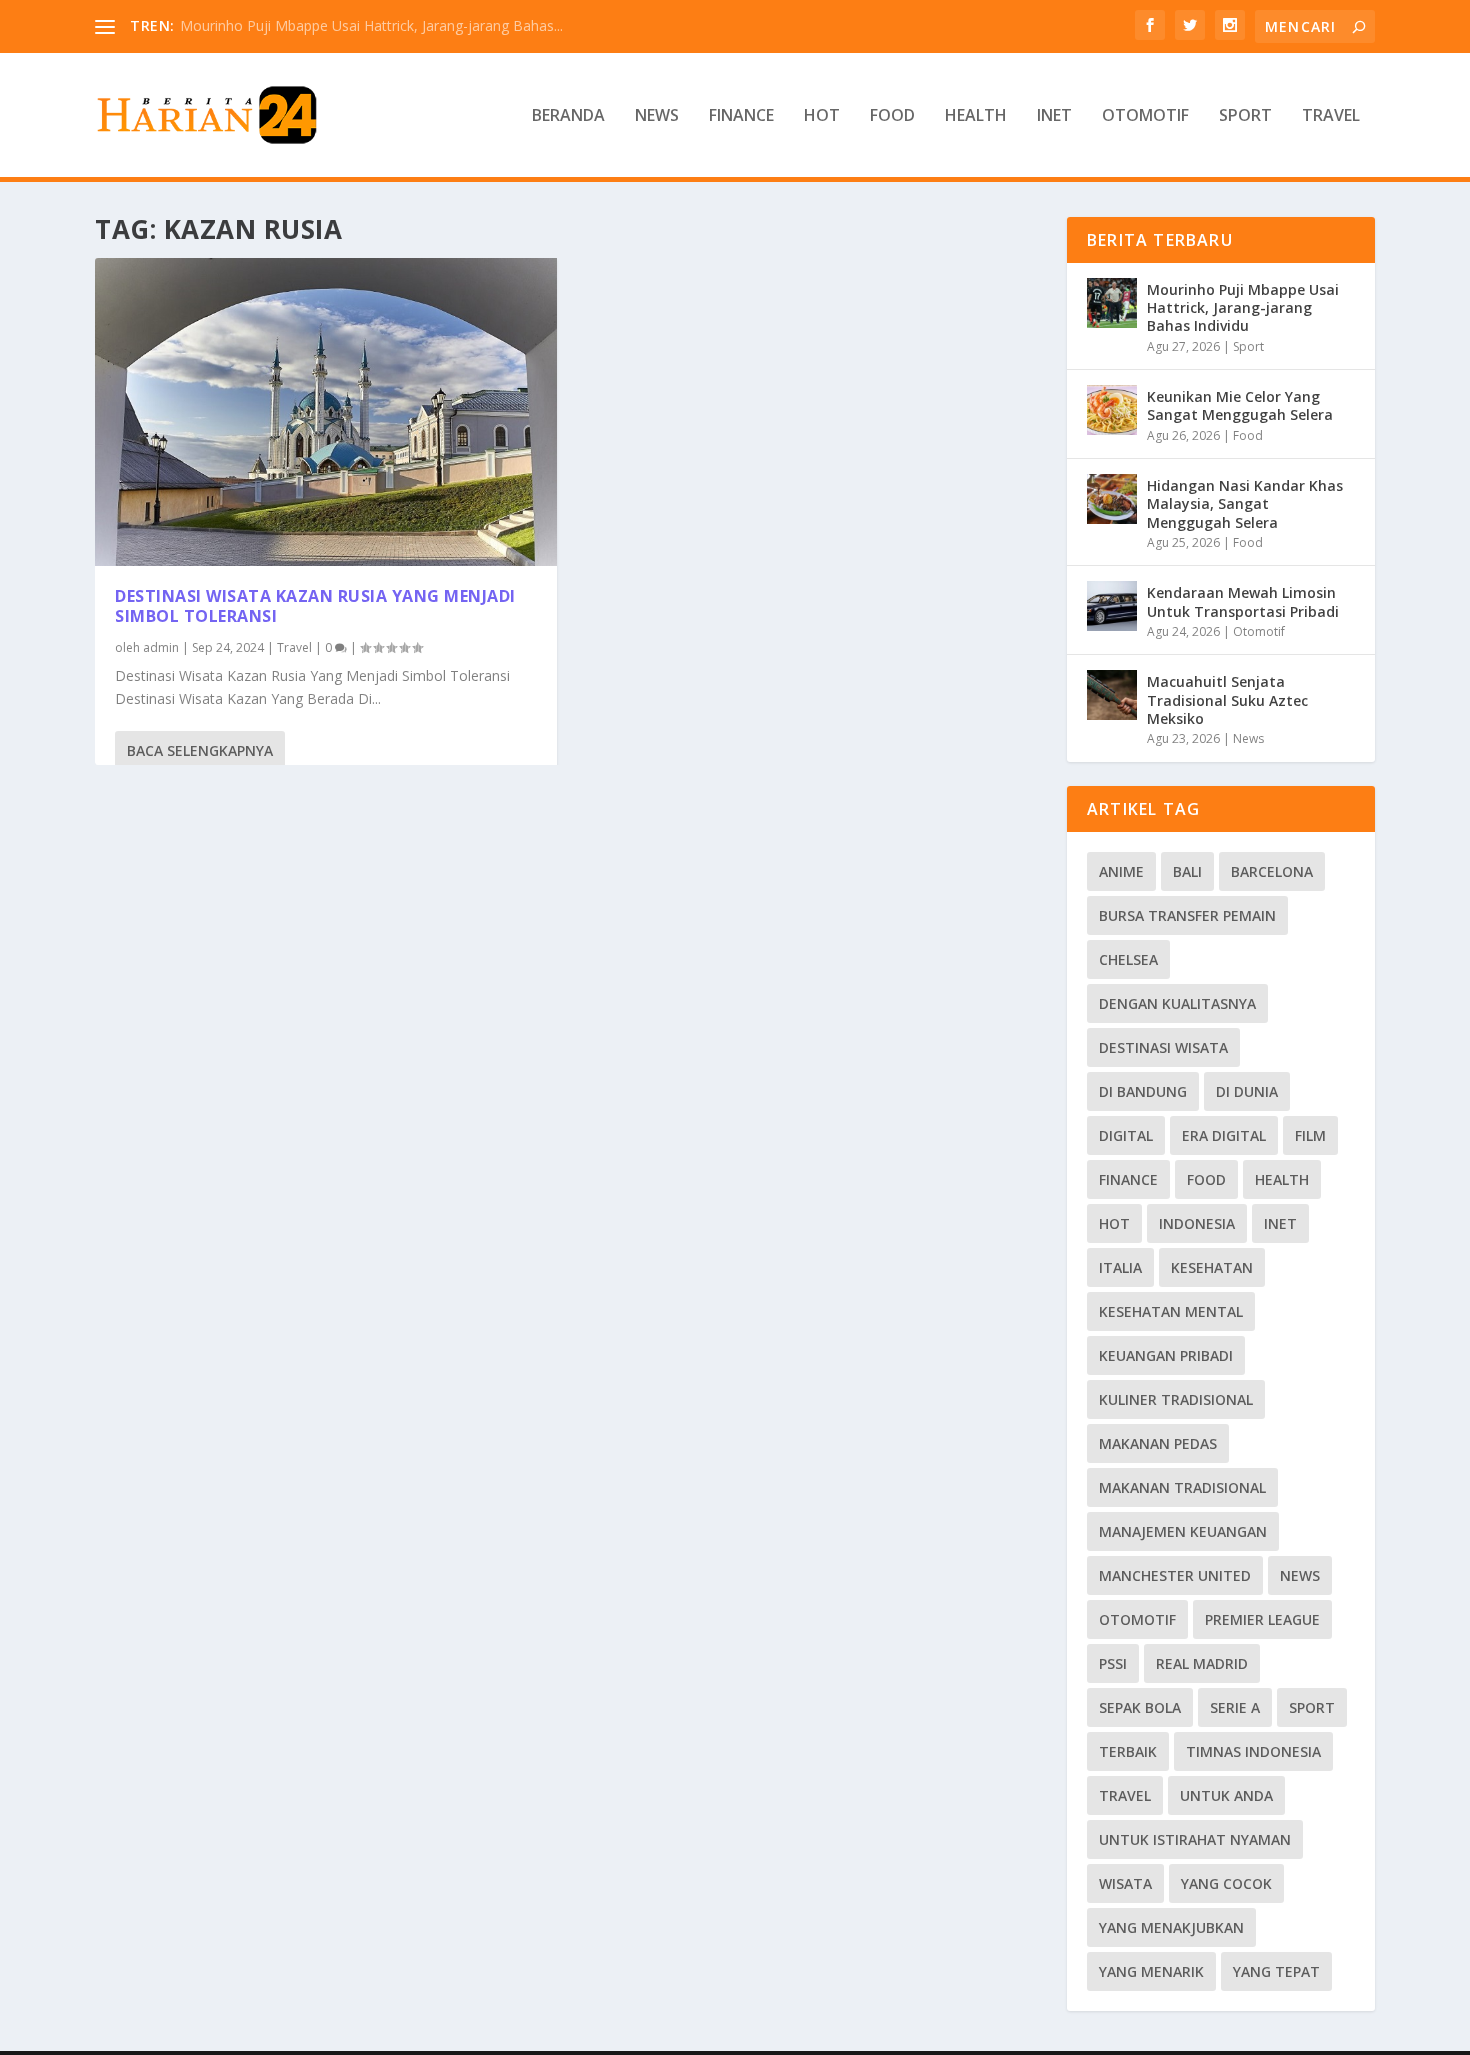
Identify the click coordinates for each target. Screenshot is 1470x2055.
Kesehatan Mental (1171, 1311)
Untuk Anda (1226, 1795)
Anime (1121, 871)
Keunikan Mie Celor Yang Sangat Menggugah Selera (1240, 405)
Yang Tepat (1276, 1971)
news (1300, 1575)
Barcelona (1272, 871)
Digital (1126, 1135)
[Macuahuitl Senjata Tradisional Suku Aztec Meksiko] (1112, 695)
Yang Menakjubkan (1171, 1927)
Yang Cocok (1226, 1883)
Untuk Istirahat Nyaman (1195, 1839)
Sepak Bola (1140, 1707)
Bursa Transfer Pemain (1187, 915)
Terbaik (1128, 1751)
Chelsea (1128, 959)
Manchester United (1175, 1575)
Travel (1331, 116)
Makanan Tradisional (1182, 1487)
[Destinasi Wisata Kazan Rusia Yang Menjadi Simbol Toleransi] (326, 412)
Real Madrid (1202, 1663)
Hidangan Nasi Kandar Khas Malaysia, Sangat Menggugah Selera (1245, 503)
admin (161, 647)
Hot (822, 116)
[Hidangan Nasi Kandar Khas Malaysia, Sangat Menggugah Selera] (1112, 499)
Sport (1245, 116)
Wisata (1125, 1883)
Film (1310, 1135)
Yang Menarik (1151, 1971)
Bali (1187, 871)
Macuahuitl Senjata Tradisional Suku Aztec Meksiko (1227, 699)
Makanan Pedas (1158, 1443)
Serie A (1235, 1707)
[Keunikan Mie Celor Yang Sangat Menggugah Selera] (1112, 410)
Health (976, 116)
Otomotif (1145, 116)
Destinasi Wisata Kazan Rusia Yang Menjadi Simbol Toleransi (315, 606)
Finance (741, 116)
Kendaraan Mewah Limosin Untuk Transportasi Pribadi (1243, 601)
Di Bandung (1143, 1091)
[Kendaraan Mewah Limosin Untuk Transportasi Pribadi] (1112, 606)
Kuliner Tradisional (1176, 1399)
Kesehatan (1212, 1267)
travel (1125, 1795)
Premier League (1262, 1619)
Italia (1120, 1267)
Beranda (568, 116)
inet (1280, 1223)
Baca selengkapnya (200, 750)
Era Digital (1224, 1135)
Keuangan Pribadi (1166, 1355)
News (657, 116)
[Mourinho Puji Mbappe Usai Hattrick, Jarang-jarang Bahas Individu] (1112, 303)
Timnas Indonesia (1253, 1751)
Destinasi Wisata (1163, 1047)
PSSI (1113, 1663)
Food (892, 116)
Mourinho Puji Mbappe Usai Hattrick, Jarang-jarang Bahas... (371, 25)
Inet (1054, 116)
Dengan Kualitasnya (1177, 1003)
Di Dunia (1247, 1091)
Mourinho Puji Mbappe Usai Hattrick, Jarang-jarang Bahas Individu (1243, 307)
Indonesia (1197, 1223)
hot (1114, 1223)
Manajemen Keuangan (1183, 1531)
